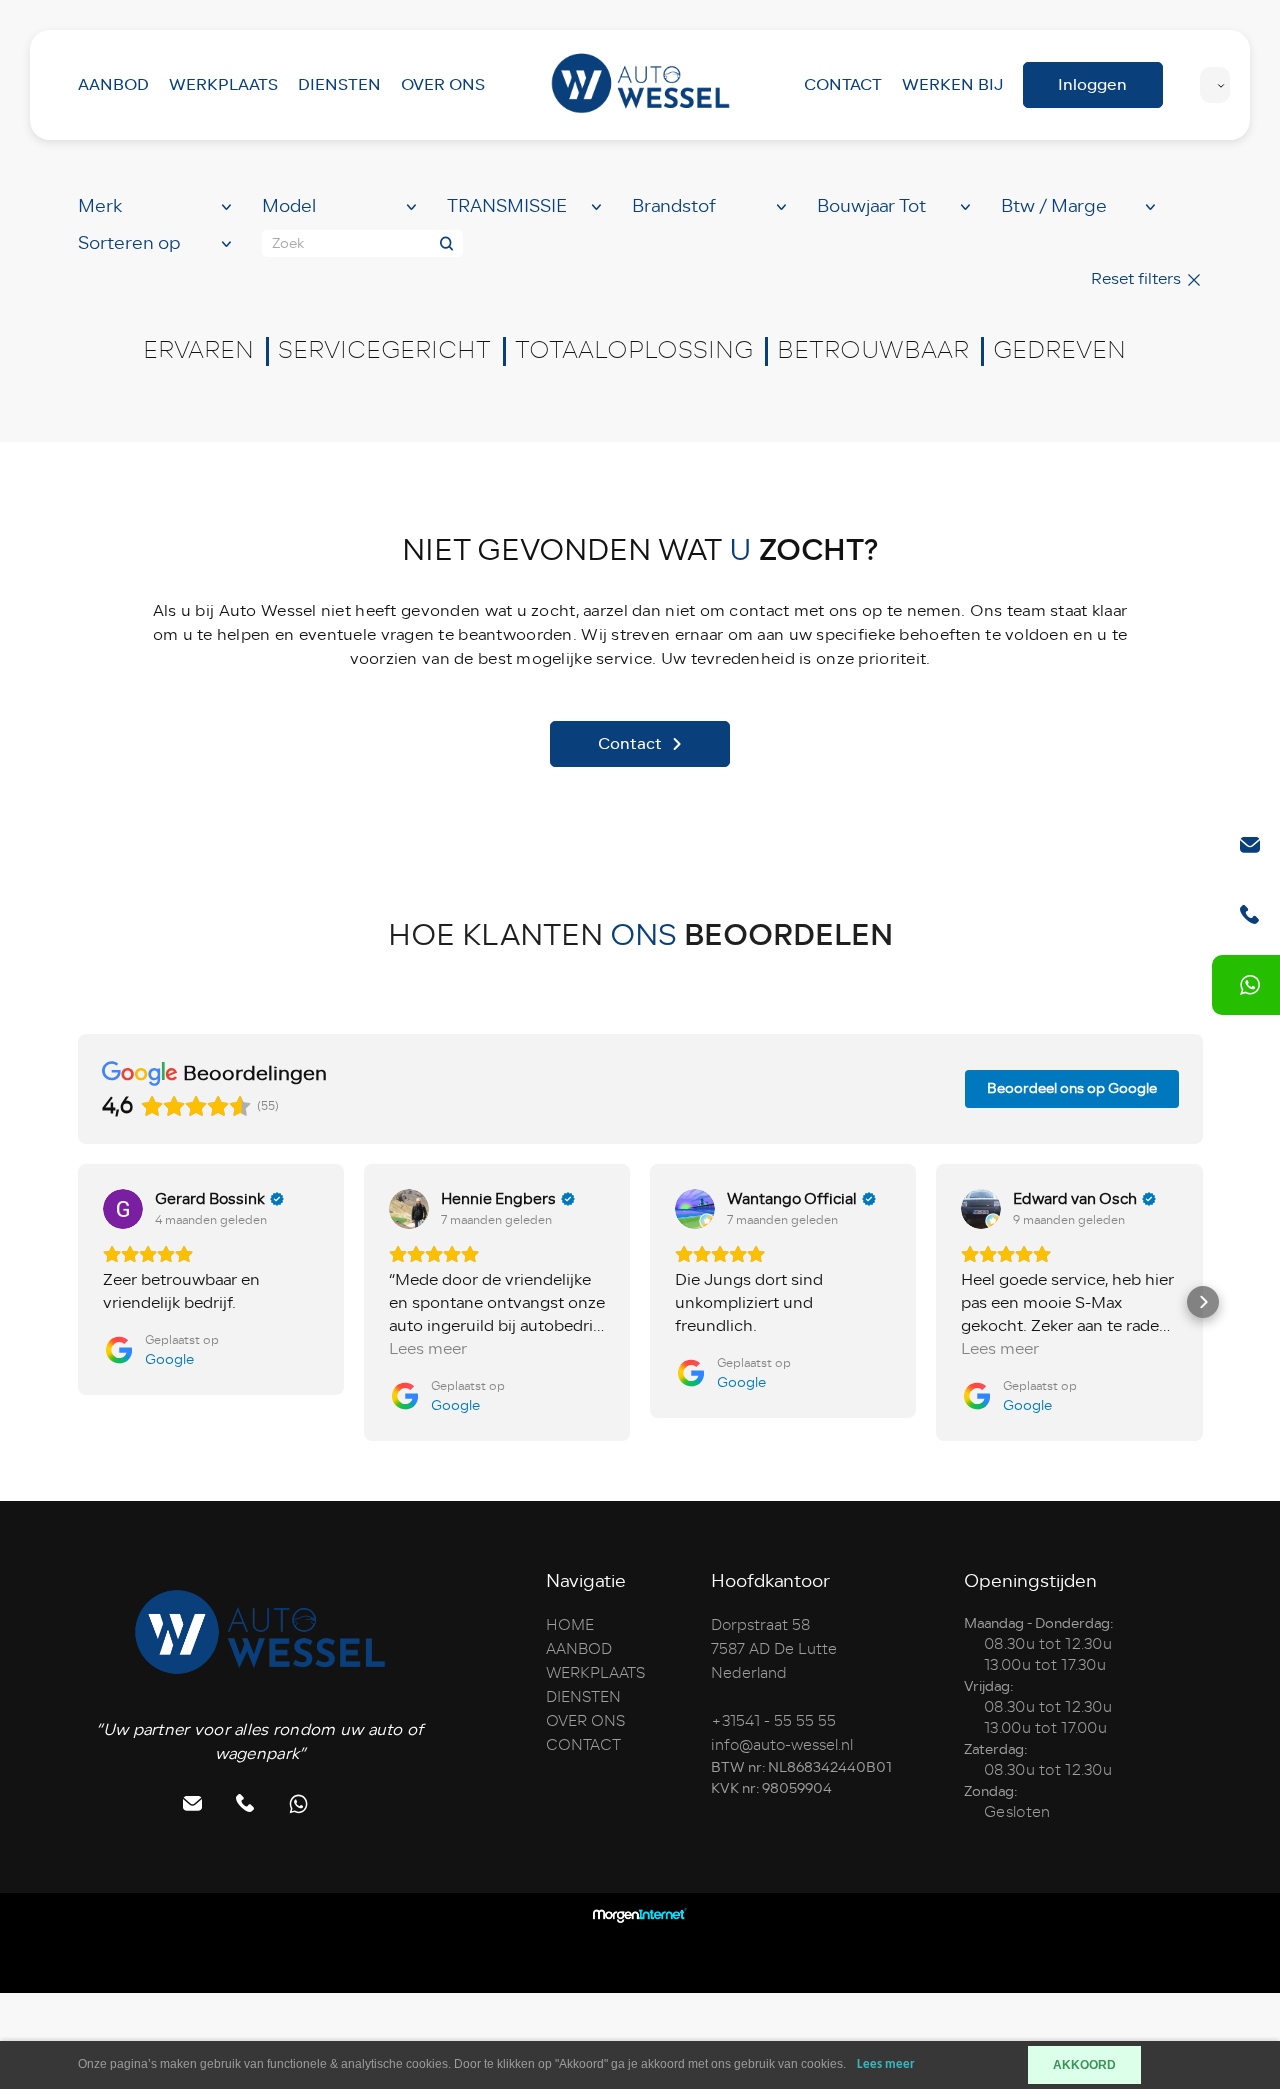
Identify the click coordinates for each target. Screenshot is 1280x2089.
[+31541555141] (1250, 985)
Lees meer (886, 2064)
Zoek (288, 243)
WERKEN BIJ (952, 84)
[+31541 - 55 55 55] (1250, 915)
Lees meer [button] (428, 1349)
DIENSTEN (339, 84)
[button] (78, 1302)
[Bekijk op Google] (123, 1209)
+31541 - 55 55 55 (773, 1721)
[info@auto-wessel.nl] (1250, 845)
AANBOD (113, 84)
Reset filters (1138, 279)
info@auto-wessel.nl (782, 1745)
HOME (570, 1625)
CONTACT (843, 84)
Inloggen (1092, 84)
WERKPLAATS (223, 84)
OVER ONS (443, 84)
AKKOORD (1084, 2065)
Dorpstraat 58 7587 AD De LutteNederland (774, 1649)
